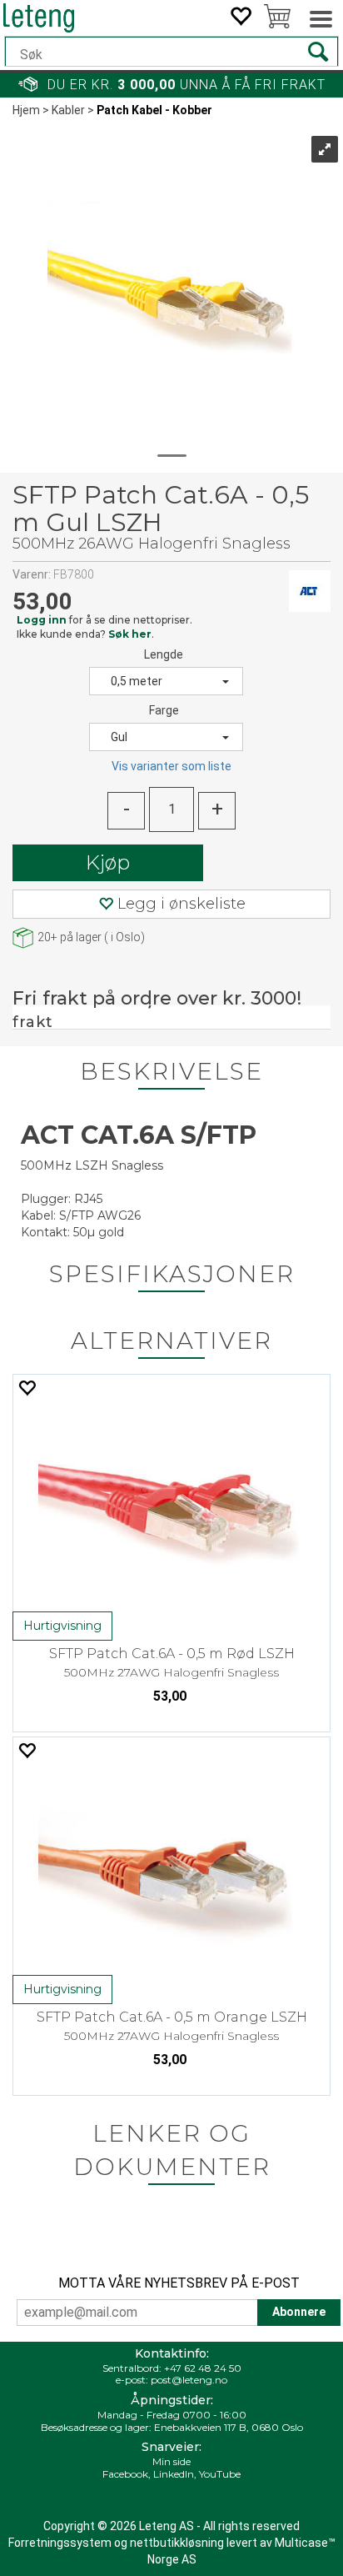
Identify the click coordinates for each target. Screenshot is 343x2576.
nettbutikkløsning (177, 2543)
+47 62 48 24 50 (203, 2368)
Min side (171, 2461)
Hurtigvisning (62, 1626)
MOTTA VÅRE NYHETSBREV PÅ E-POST (179, 2283)
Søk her (130, 634)
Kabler (68, 110)
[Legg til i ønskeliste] (27, 1388)
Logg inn (42, 620)
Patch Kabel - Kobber (154, 110)
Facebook (125, 2474)
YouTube (220, 2474)
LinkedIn (174, 2474)
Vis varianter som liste (171, 766)
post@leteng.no (189, 2380)
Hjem (26, 110)
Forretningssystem (60, 2543)
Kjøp (108, 862)
